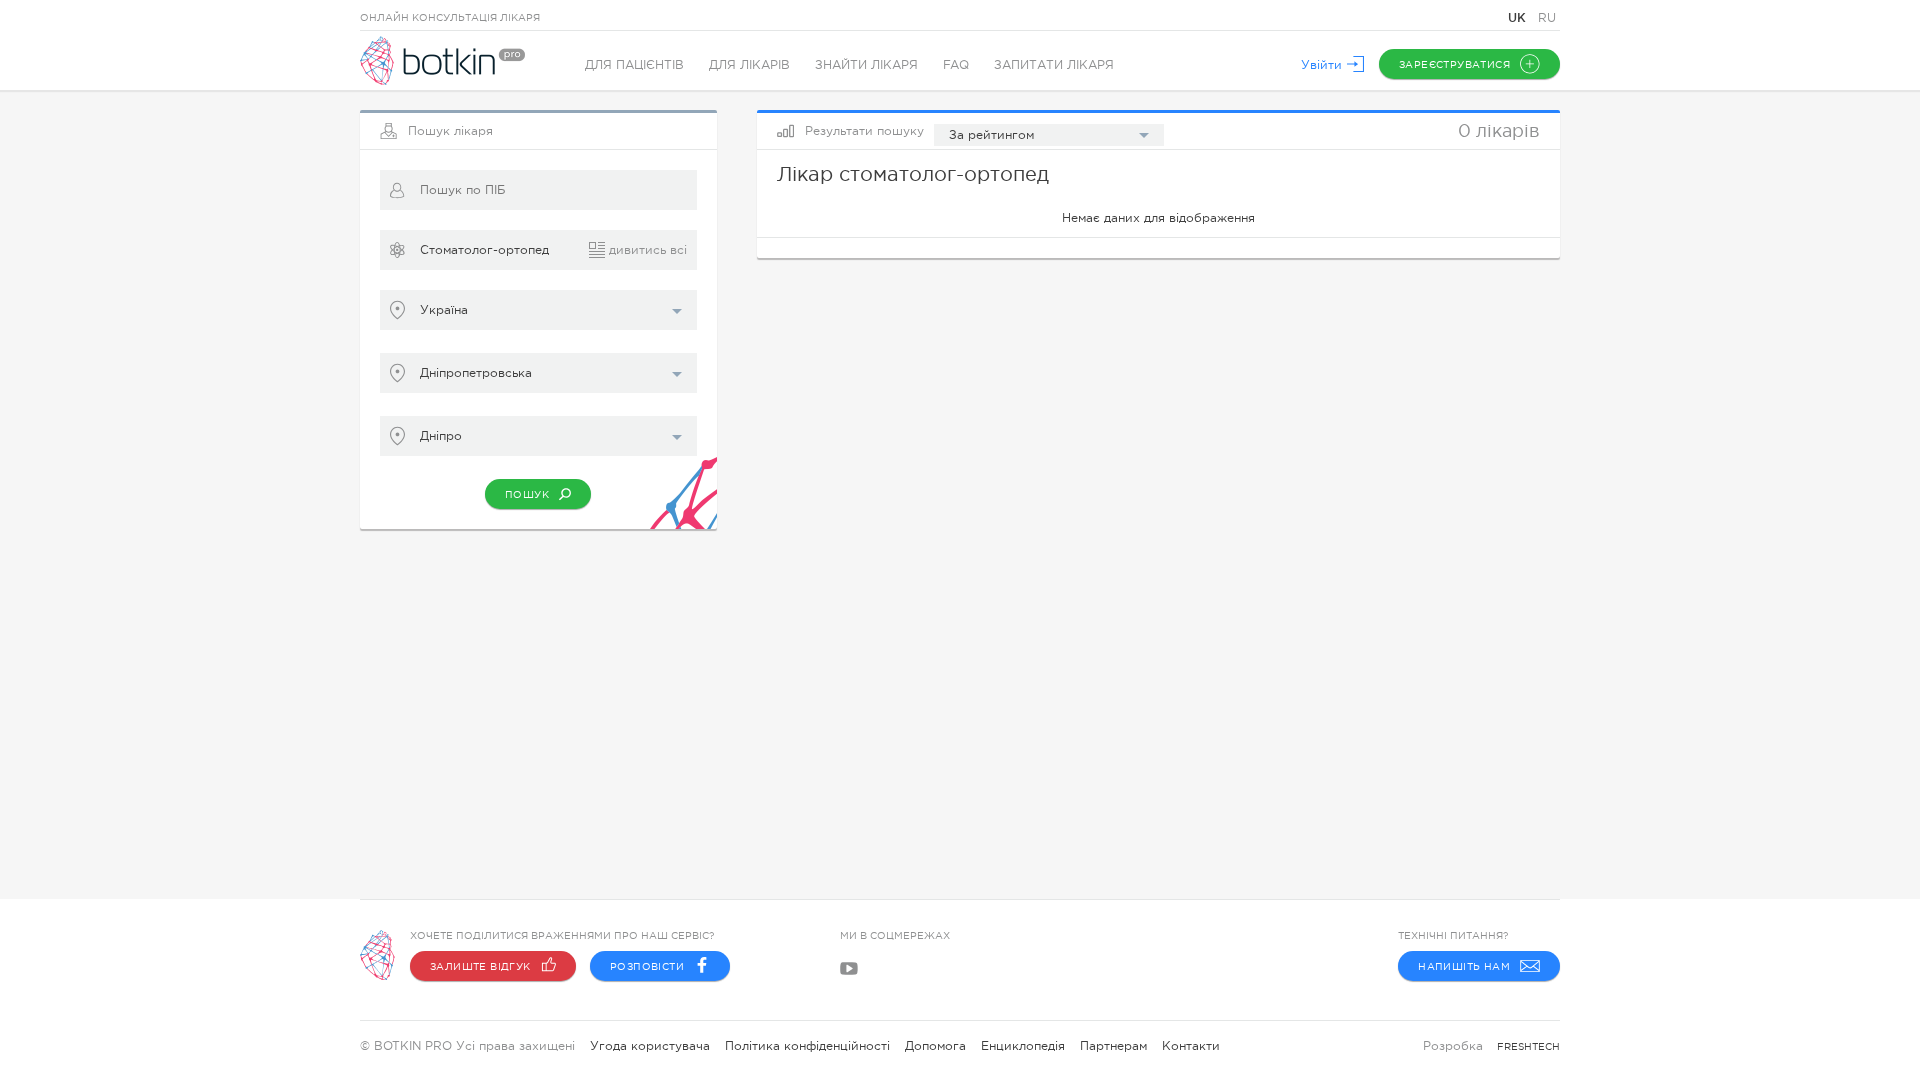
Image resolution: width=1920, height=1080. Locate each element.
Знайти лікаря (866, 65)
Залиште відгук (480, 966)
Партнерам (1113, 1046)
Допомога (935, 1046)
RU (1547, 18)
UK (1519, 17)
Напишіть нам (1464, 966)
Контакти (1191, 1046)
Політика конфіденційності (807, 1046)
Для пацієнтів (634, 65)
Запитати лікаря (1054, 65)
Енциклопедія (1023, 1046)
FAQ (956, 65)
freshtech (1528, 1046)
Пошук (527, 494)
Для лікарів (749, 65)
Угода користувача (650, 1046)
